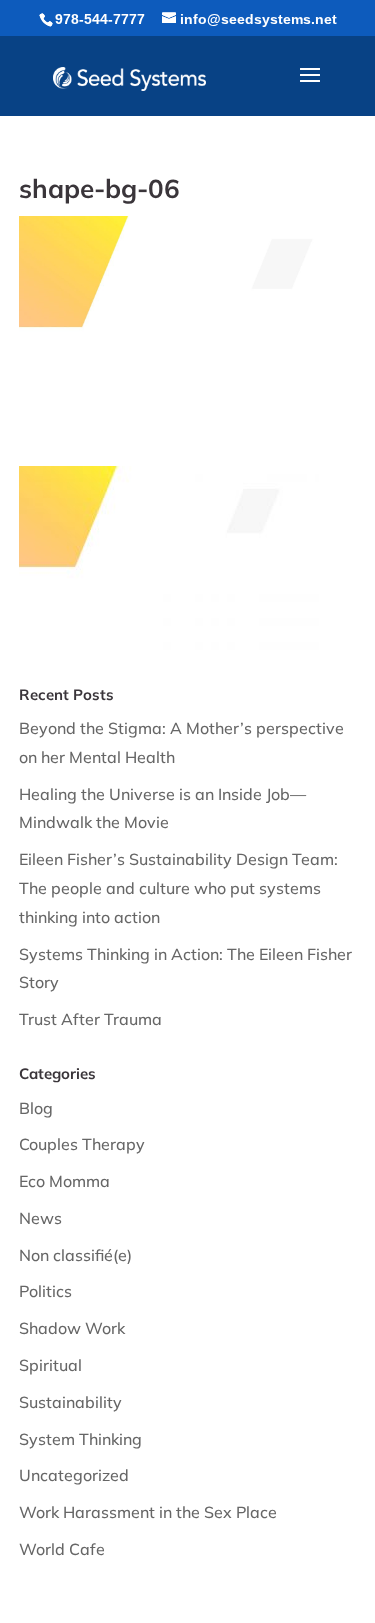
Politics (45, 1291)
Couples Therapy (82, 1144)
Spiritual (50, 1365)
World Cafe (62, 1549)
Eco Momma (64, 1181)
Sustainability (70, 1402)
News (40, 1218)
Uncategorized (74, 1475)
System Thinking (80, 1439)
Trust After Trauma (90, 1019)
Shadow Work (72, 1328)
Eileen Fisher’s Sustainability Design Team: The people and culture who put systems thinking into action (178, 888)
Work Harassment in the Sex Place (148, 1512)
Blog (36, 1108)
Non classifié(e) (75, 1255)
